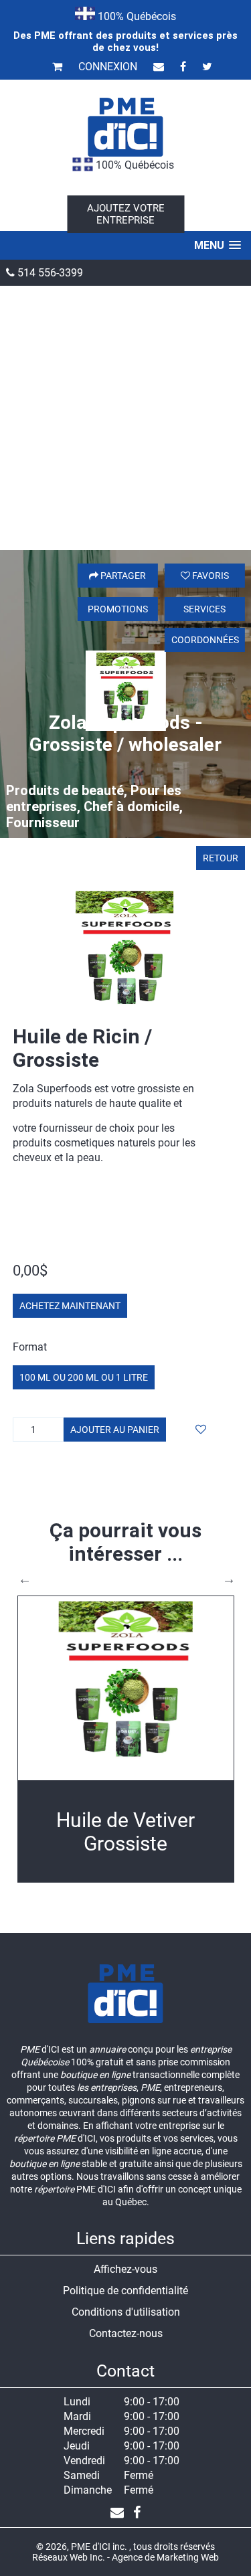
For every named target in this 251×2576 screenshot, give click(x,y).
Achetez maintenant (70, 1306)
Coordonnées (205, 640)
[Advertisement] (125, 418)
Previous (25, 1579)
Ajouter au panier (115, 1430)
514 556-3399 (49, 273)
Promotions (118, 609)
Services (204, 609)
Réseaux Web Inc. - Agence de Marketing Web (125, 2557)
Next (229, 1579)
